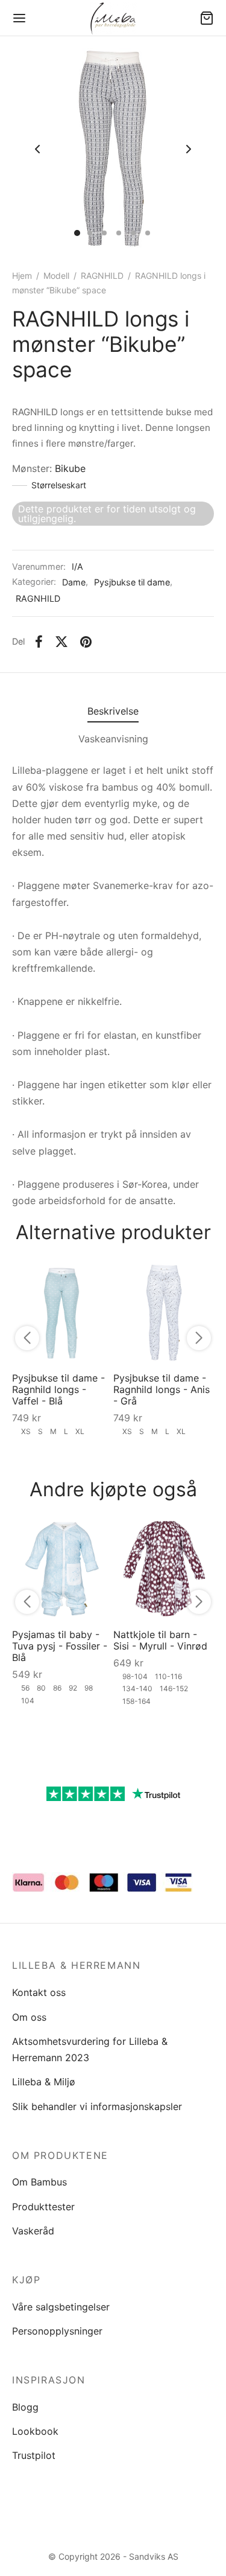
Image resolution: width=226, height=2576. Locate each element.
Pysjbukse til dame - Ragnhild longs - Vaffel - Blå (58, 1389)
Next (189, 150)
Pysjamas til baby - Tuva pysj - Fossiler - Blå (60, 1646)
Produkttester (43, 2207)
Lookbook (35, 2431)
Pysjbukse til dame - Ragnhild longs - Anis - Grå (162, 1389)
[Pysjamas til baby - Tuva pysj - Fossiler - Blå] (63, 1569)
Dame (74, 582)
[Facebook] (39, 642)
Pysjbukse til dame (132, 582)
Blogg (25, 2407)
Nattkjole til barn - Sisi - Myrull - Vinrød (160, 1640)
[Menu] (19, 18)
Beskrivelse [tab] (113, 711)
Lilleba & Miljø (44, 2082)
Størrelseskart (59, 485)
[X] (61, 642)
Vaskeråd (33, 2231)
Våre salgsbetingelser (61, 2307)
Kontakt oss (39, 1992)
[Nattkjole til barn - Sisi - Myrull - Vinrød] (164, 1569)
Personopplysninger (57, 2331)
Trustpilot (34, 2455)
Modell (56, 276)
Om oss (29, 2017)
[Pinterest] (86, 642)
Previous (37, 150)
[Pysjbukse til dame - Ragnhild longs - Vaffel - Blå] (63, 1312)
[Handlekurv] (207, 18)
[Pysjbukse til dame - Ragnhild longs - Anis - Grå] (164, 1312)
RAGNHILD (102, 276)
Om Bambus (39, 2182)
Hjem (22, 276)
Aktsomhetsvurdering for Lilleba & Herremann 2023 (90, 2049)
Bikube (70, 468)
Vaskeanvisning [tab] (113, 739)
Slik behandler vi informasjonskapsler (97, 2106)
